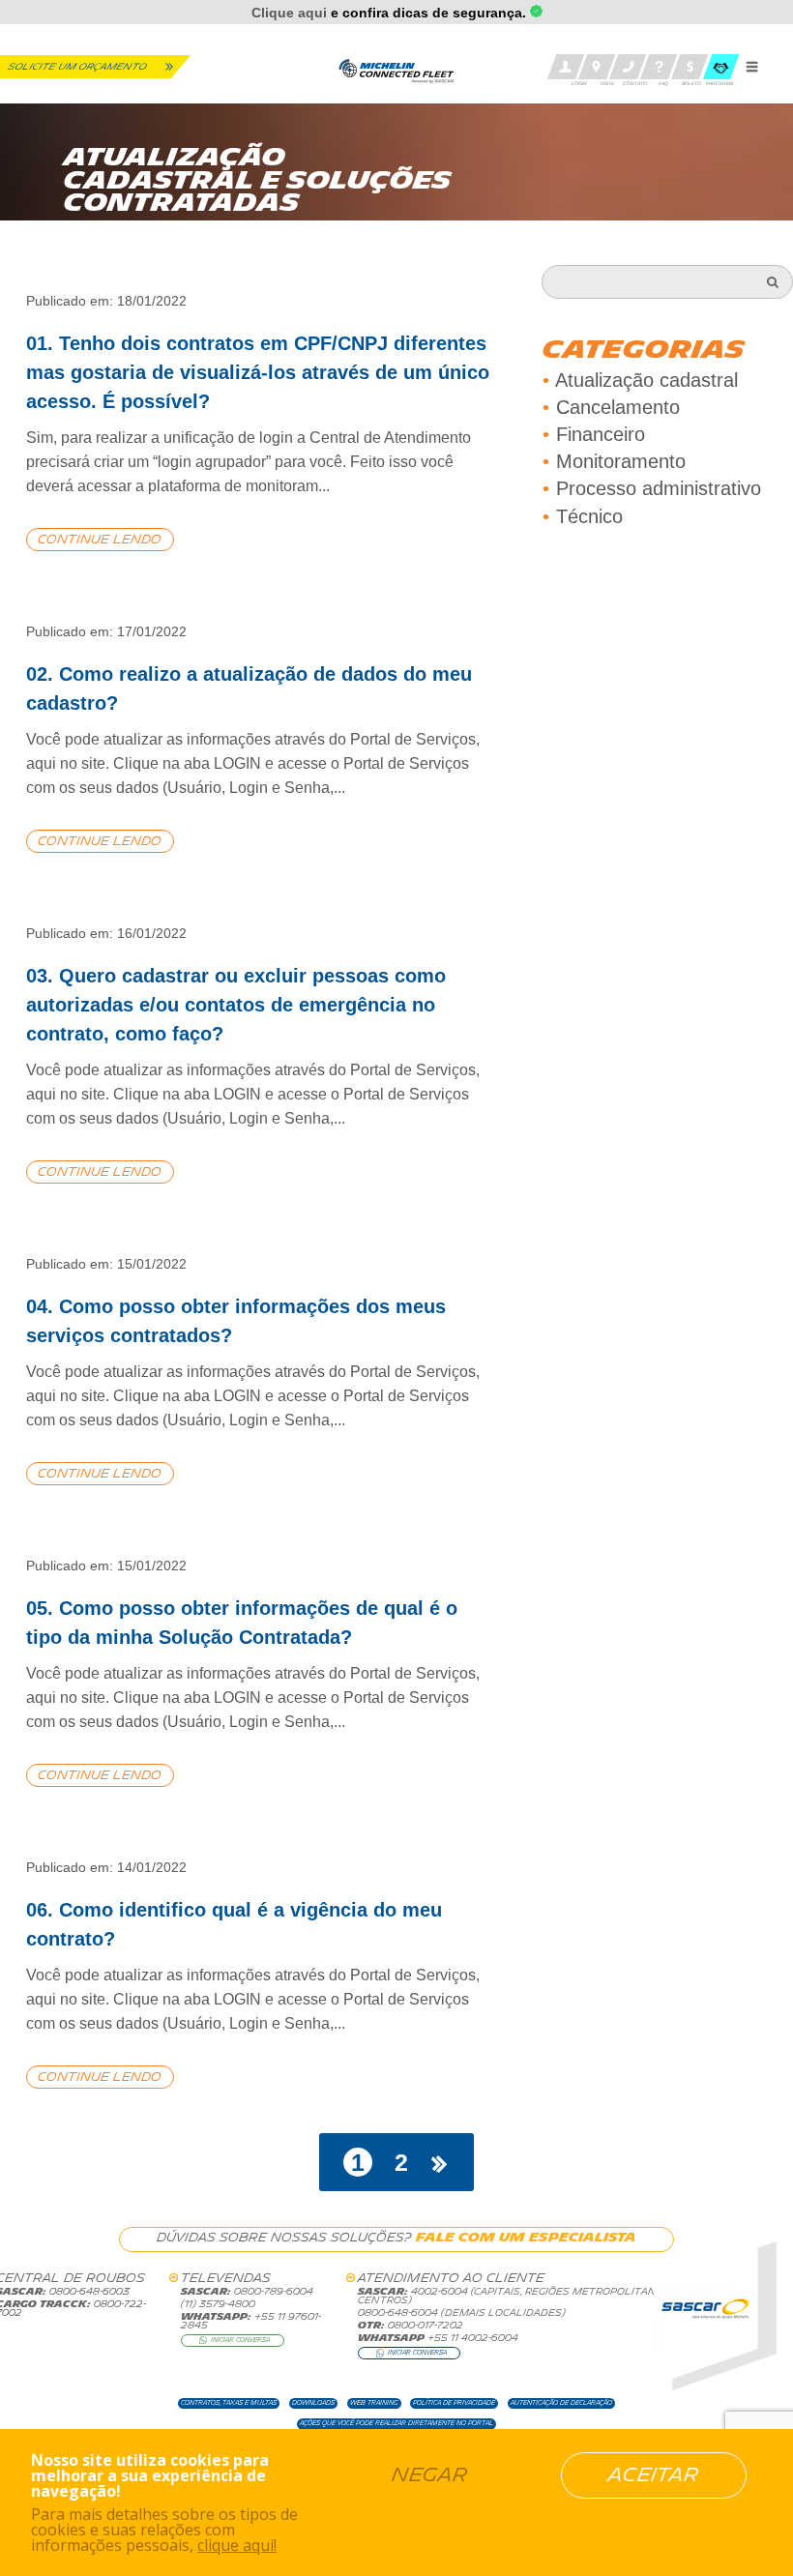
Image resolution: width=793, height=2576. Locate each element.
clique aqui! (237, 2545)
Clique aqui (289, 13)
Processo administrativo (659, 488)
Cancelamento (618, 407)
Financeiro (601, 434)
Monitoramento (621, 461)
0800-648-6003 (88, 2292)
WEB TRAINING (374, 2403)
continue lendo (100, 540)
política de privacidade (454, 2403)
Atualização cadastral (646, 380)
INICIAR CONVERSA (240, 2340)
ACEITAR (654, 2475)
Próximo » (440, 2163)
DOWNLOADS (313, 2403)
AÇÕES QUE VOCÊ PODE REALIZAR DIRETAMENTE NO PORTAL (396, 2423)
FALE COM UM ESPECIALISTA (526, 2238)
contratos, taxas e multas (229, 2403)
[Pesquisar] (773, 282)
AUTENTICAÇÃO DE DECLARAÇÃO (561, 2403)
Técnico (589, 516)
